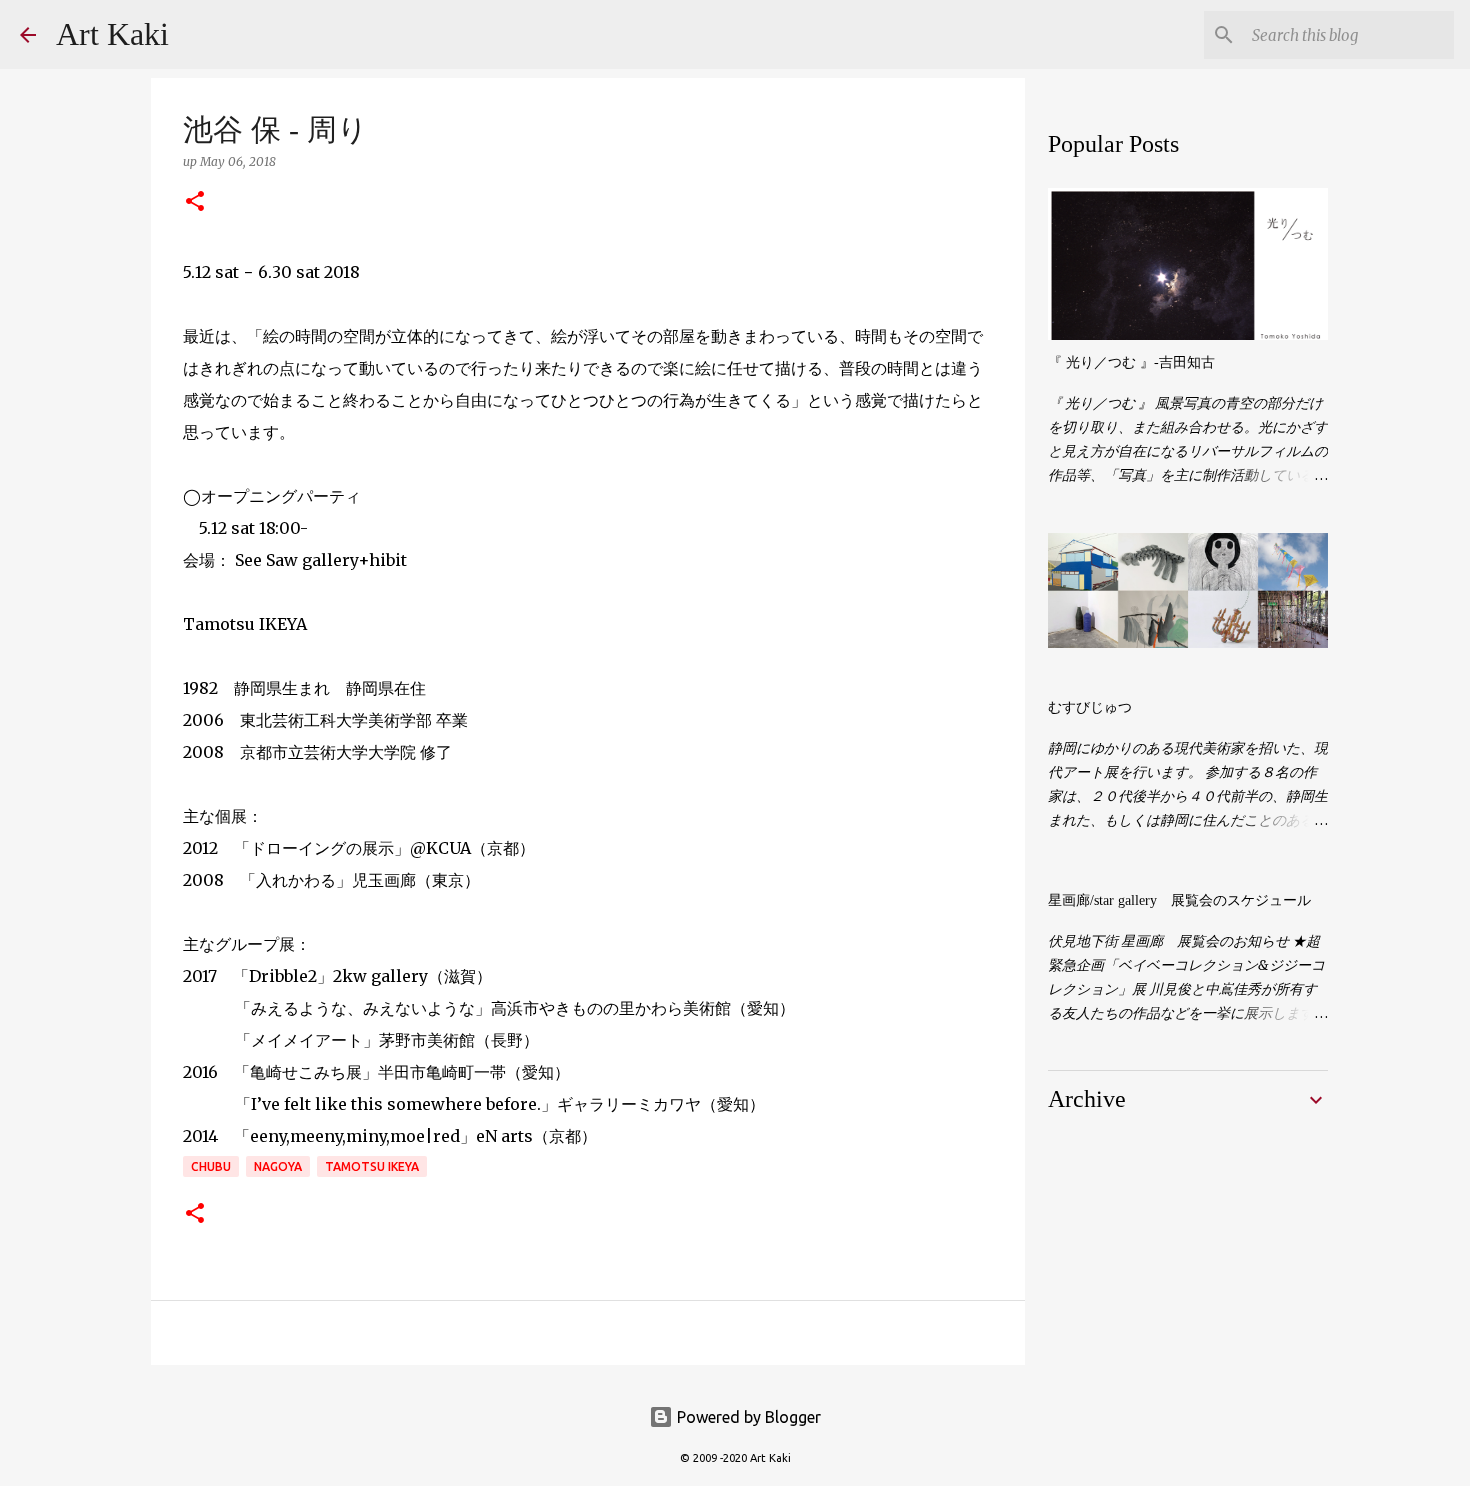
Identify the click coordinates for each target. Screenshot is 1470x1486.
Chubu (211, 1166)
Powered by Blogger (747, 1417)
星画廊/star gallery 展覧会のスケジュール (1179, 900)
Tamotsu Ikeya (372, 1166)
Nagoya (278, 1166)
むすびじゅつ (1090, 707)
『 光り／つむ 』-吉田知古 (1131, 362)
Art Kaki (112, 34)
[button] (195, 202)
